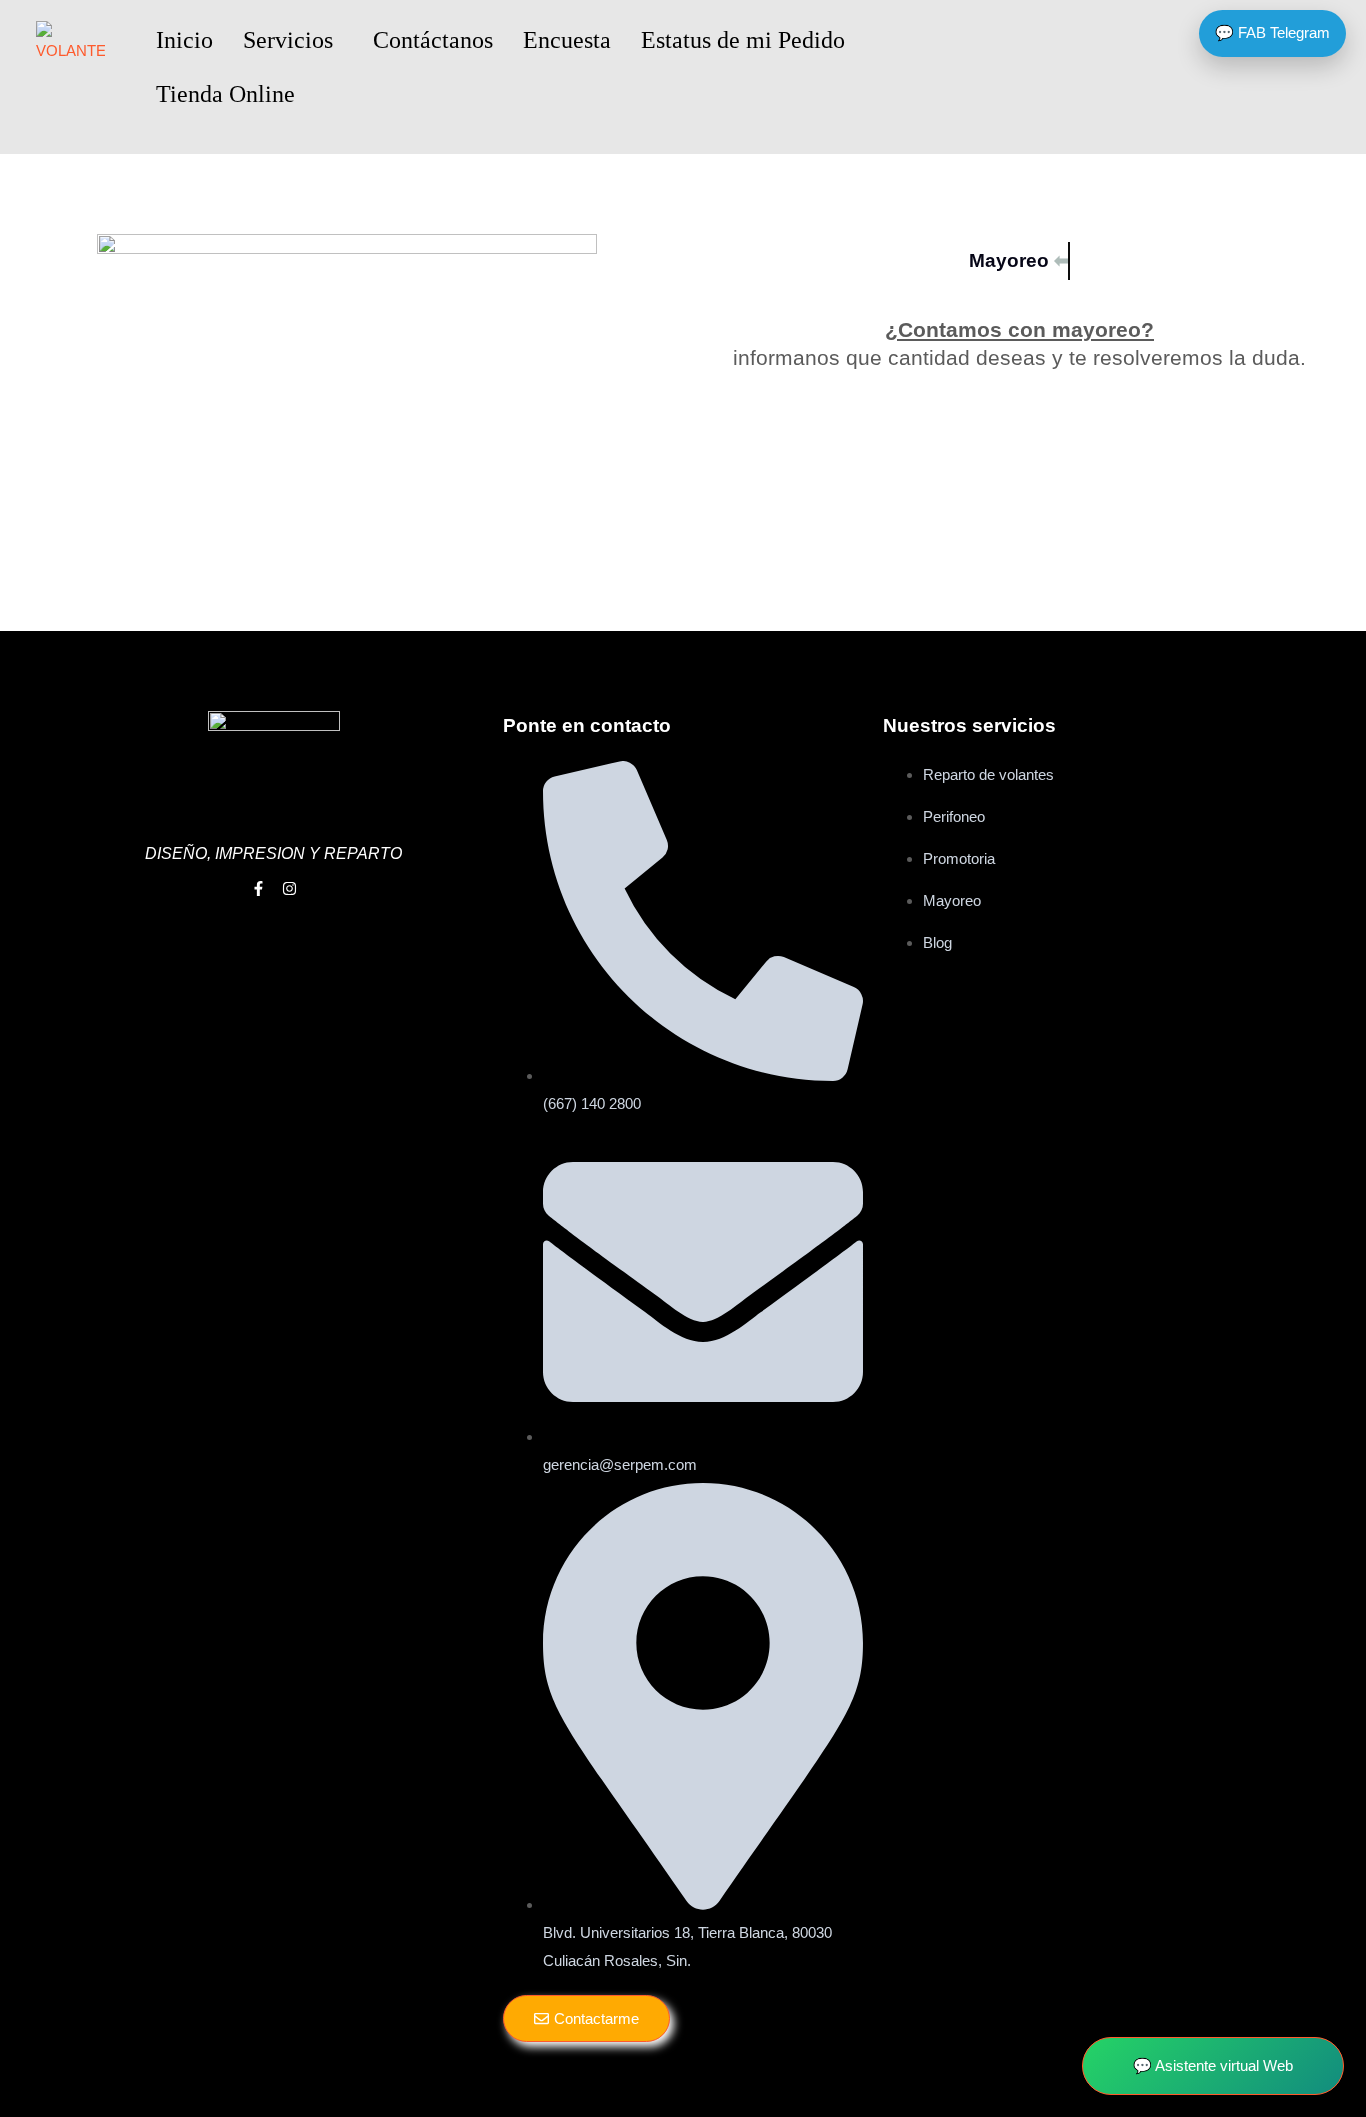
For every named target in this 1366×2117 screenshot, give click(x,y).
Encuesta (567, 40)
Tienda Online (225, 94)
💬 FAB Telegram (1272, 32)
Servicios (288, 40)
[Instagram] (289, 888)
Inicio (184, 40)
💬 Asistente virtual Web (1213, 2065)
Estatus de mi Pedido (743, 40)
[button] (293, 40)
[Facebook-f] (258, 888)
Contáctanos (433, 40)
